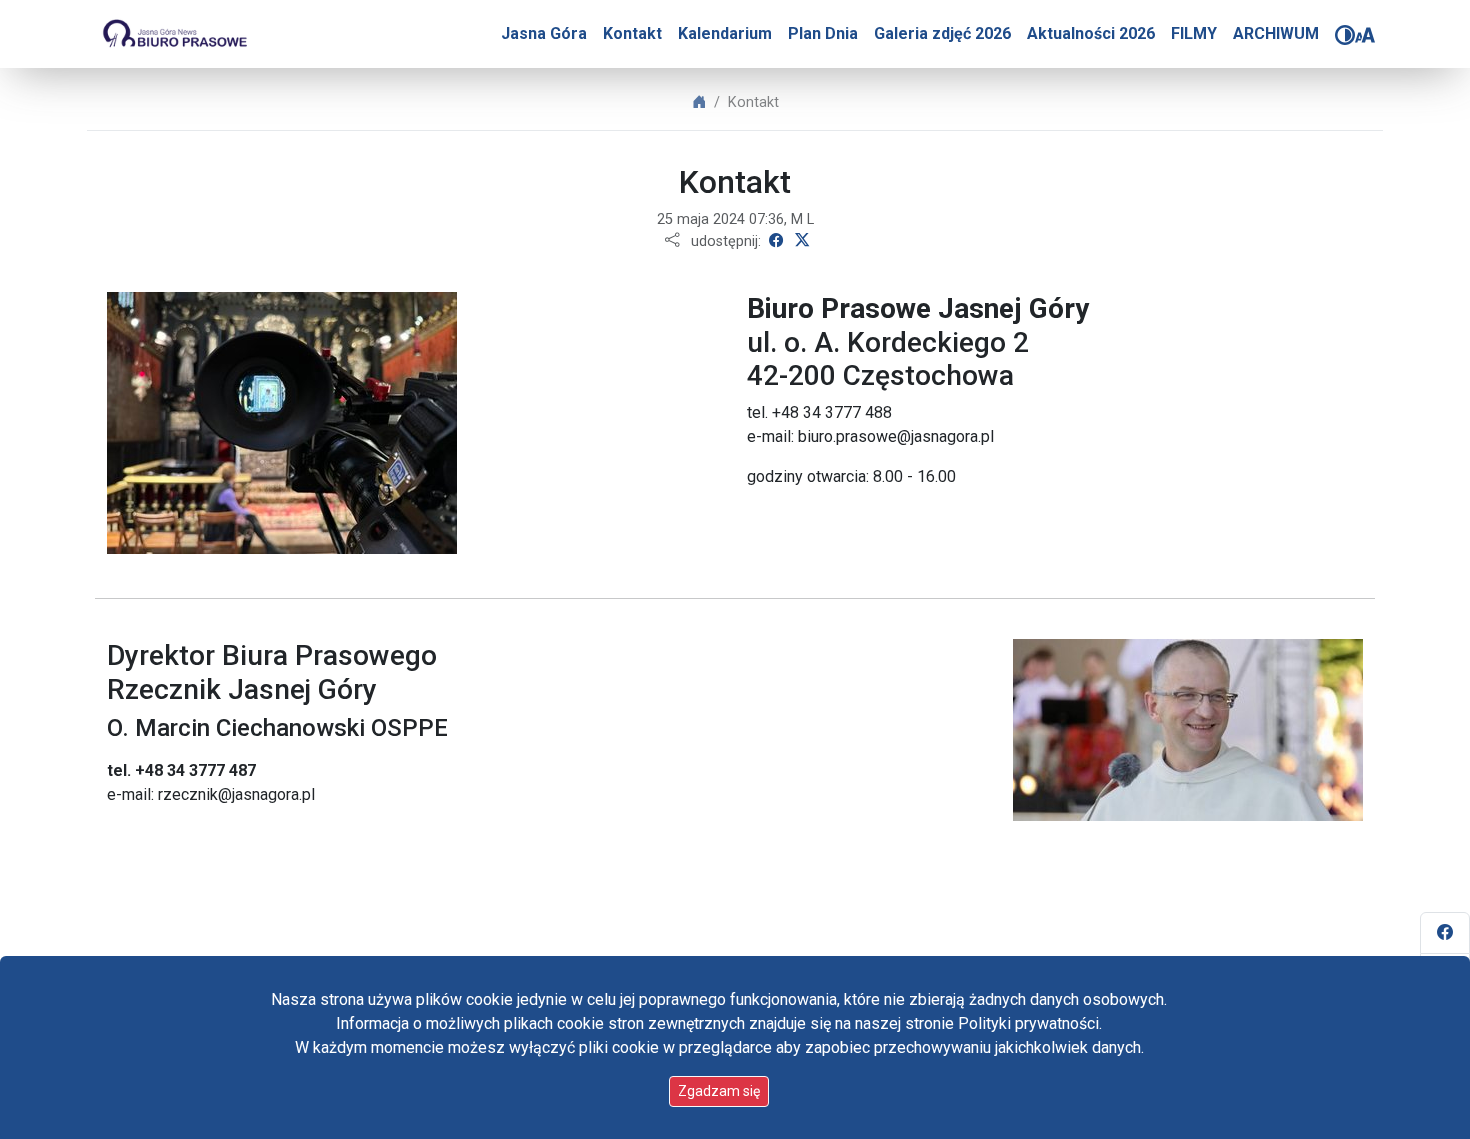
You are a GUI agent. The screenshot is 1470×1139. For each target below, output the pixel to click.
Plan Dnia (823, 33)
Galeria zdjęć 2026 (942, 33)
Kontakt (632, 33)
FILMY (1194, 33)
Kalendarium (725, 33)
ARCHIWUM (1276, 33)
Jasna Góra (544, 33)
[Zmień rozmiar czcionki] (1365, 35)
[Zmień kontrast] (1345, 35)
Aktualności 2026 (1091, 33)
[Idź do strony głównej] (174, 34)
